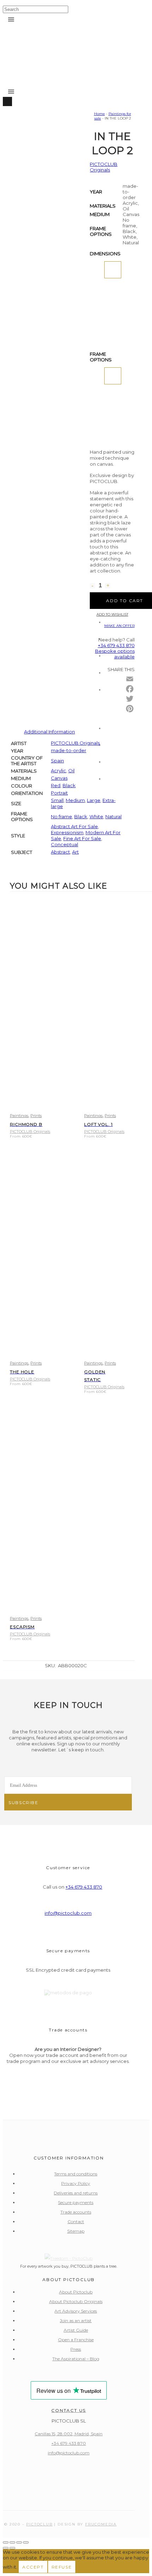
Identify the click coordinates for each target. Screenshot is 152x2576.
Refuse (62, 2567)
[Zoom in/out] (6, 2542)
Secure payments (76, 2202)
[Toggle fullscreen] (12, 2542)
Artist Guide (76, 2330)
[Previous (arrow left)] (6, 2548)
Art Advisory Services (76, 2311)
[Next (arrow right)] (12, 2548)
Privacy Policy (76, 2183)
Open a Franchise (76, 2340)
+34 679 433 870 (84, 1887)
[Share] (19, 2542)
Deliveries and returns (76, 2193)
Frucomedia (101, 2524)
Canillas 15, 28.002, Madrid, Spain (69, 2434)
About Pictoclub (76, 2292)
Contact (76, 2222)
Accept (33, 2567)
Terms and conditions (76, 2174)
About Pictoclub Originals (76, 2301)
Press (76, 2349)
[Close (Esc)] (26, 2542)
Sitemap (76, 2231)
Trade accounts (76, 2212)
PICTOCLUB (39, 2524)
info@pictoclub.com (68, 1913)
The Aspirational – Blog (76, 2359)
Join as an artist (76, 2321)
